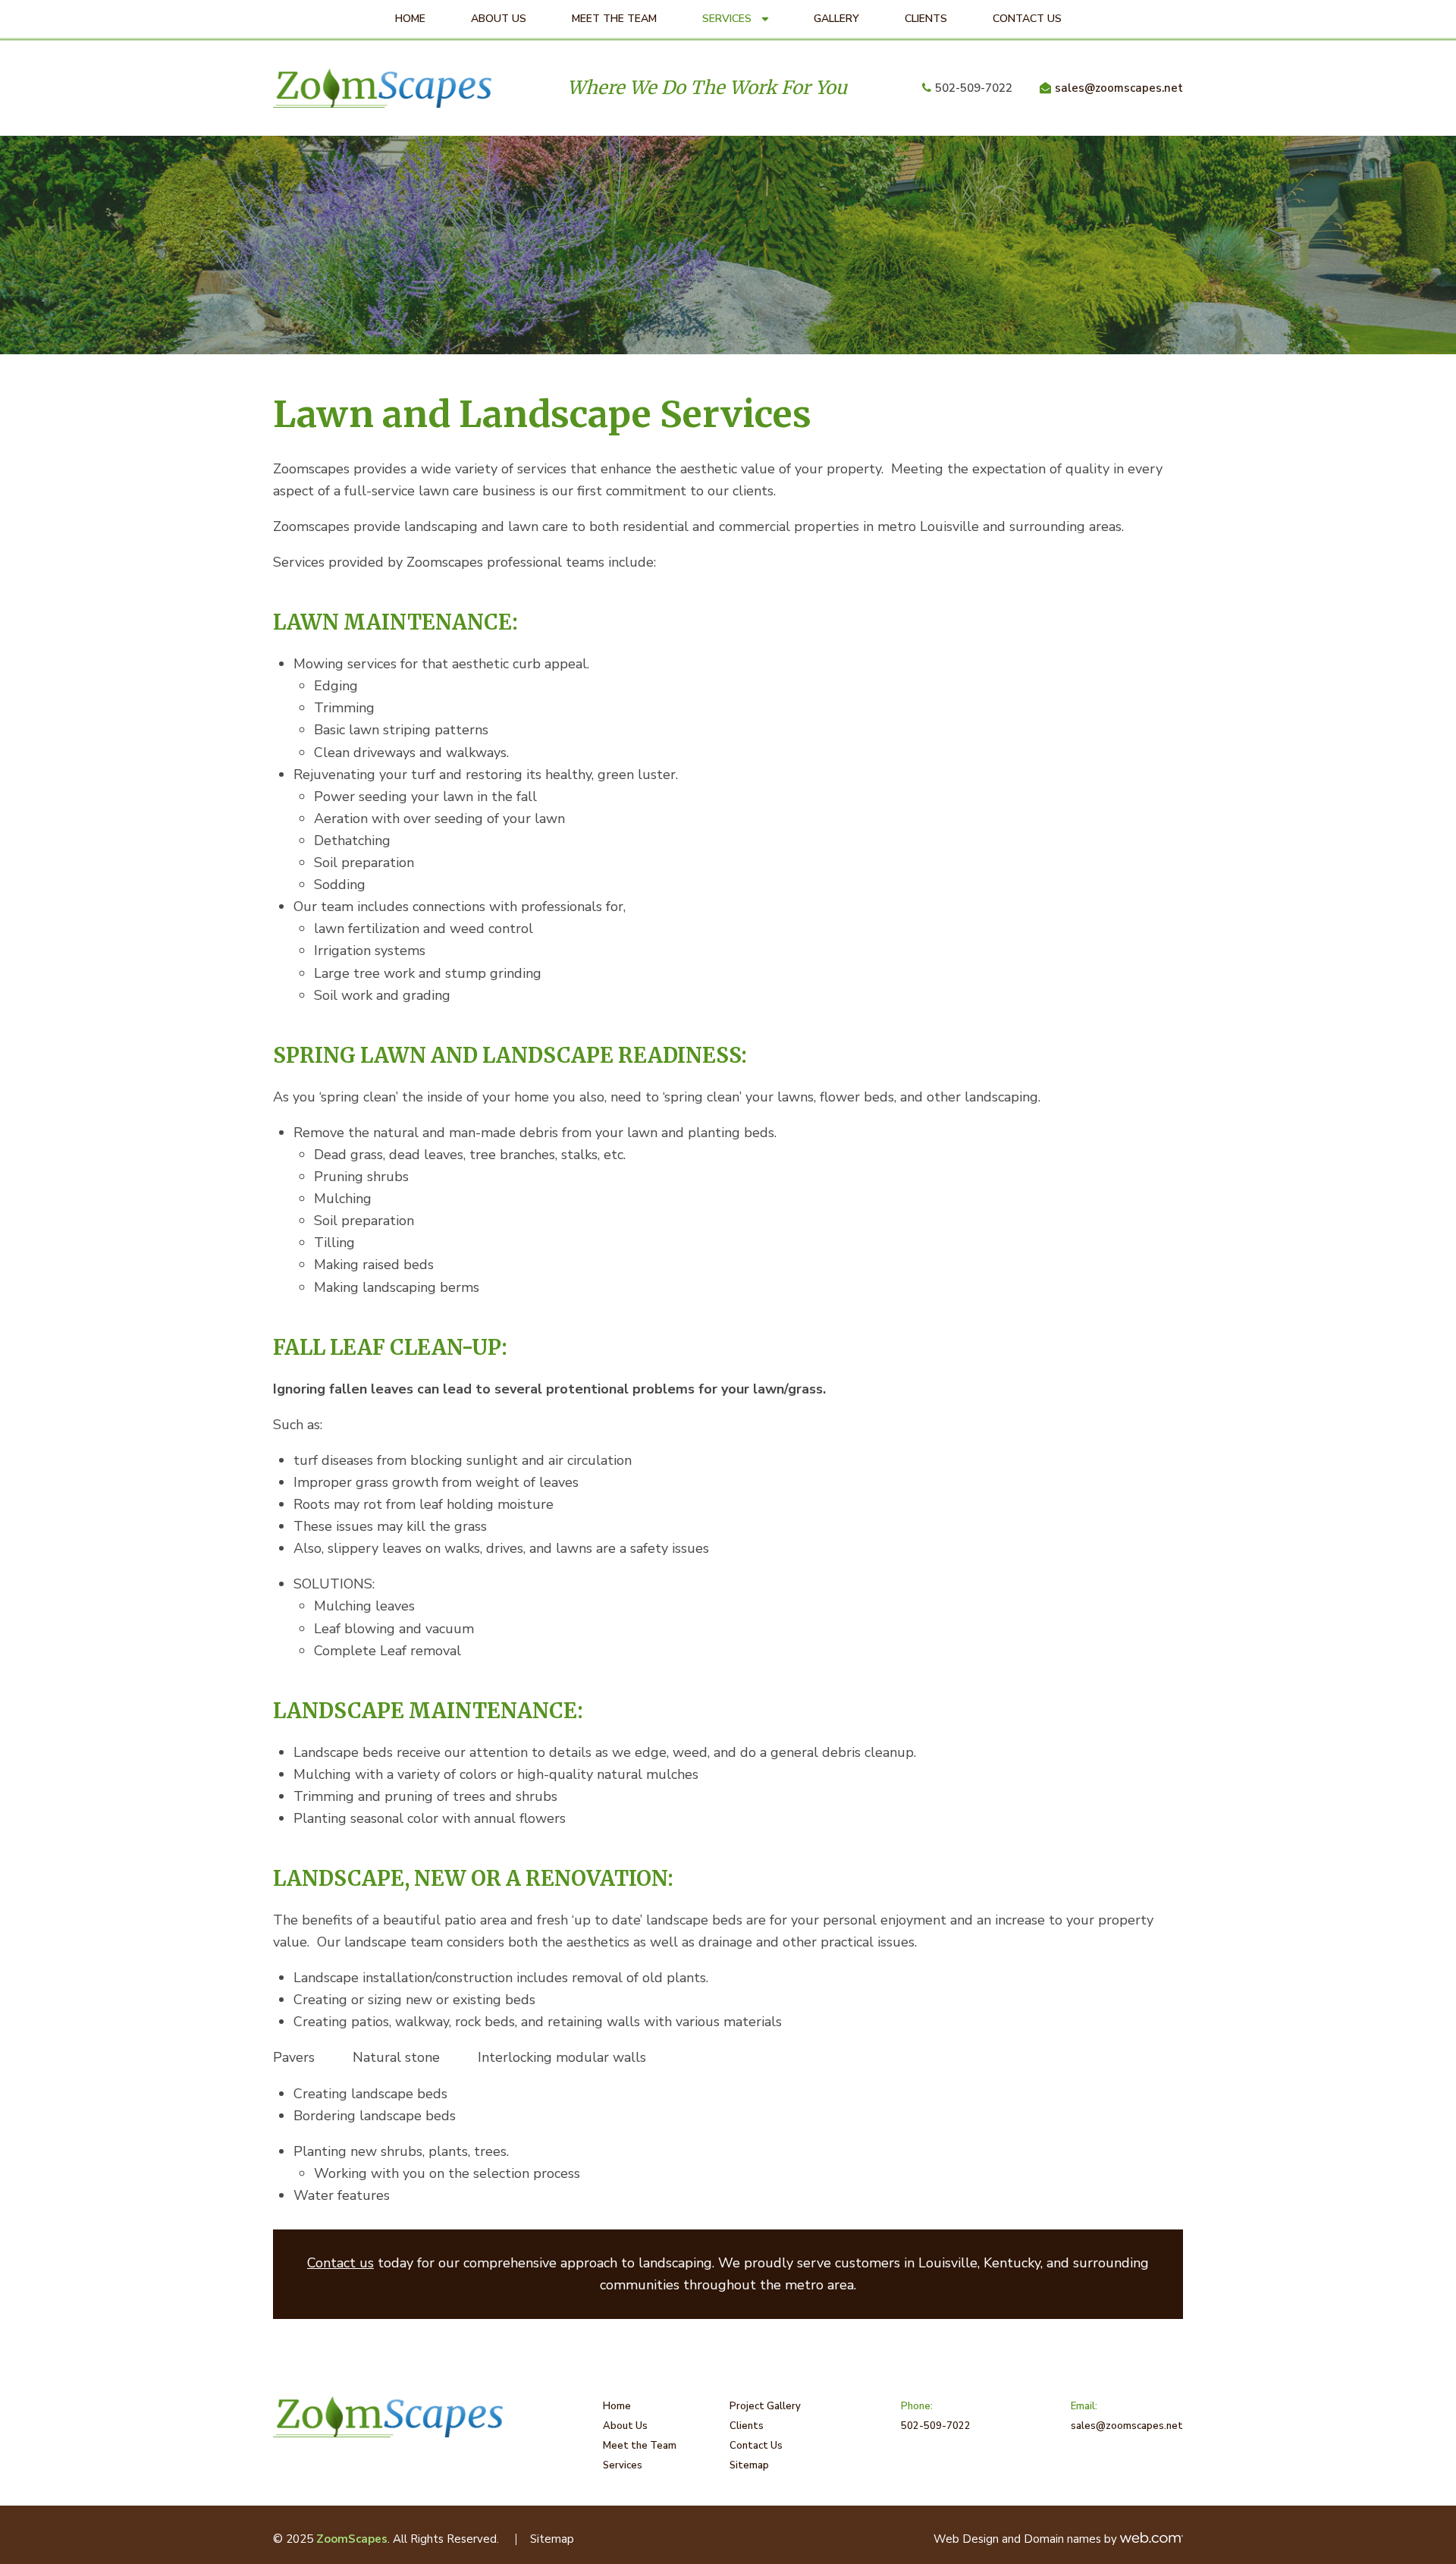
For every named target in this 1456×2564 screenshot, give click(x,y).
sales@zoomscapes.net (1119, 88)
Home (410, 19)
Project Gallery (765, 2406)
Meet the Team (614, 19)
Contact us (340, 2263)
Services (727, 19)
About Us (499, 19)
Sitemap (749, 2465)
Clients (926, 19)
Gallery (836, 19)
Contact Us (1027, 19)
